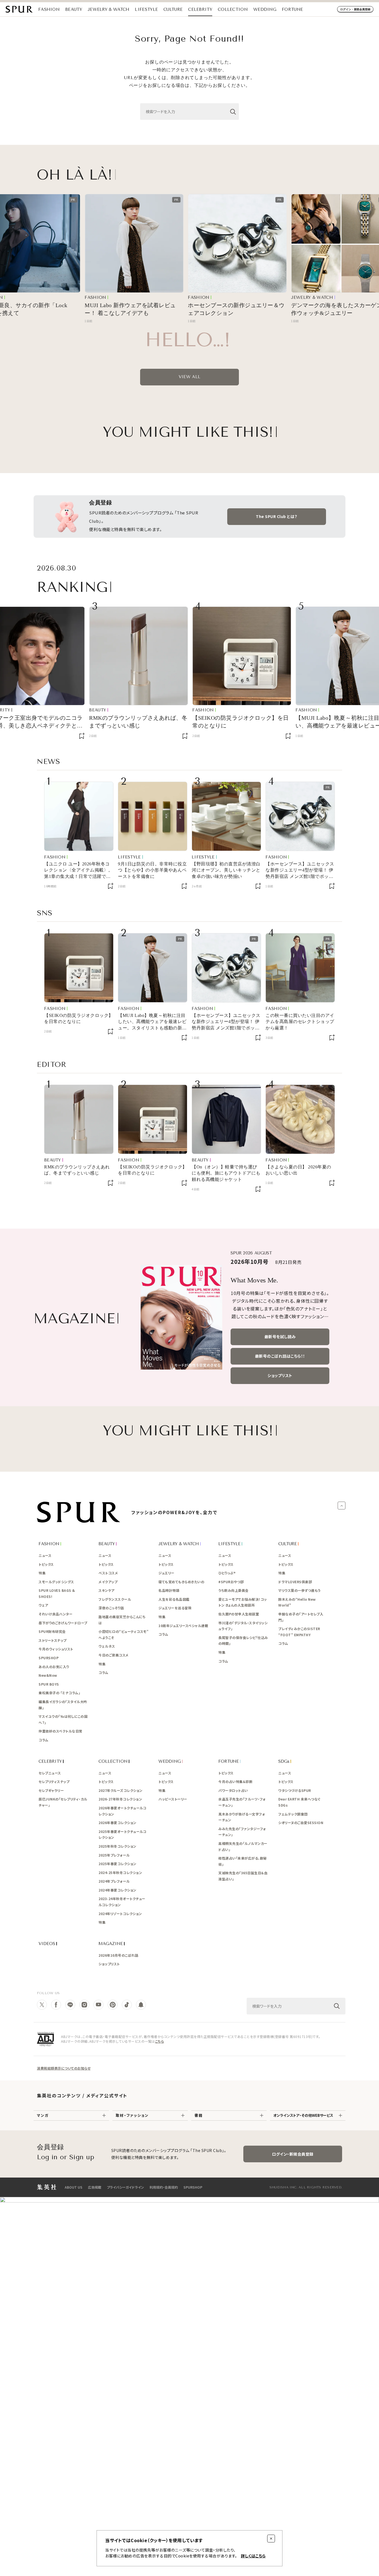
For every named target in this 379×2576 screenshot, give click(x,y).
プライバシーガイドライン (125, 2187)
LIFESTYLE (146, 9)
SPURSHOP (193, 2187)
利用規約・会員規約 (164, 2187)
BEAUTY (74, 9)
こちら (160, 2041)
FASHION (49, 9)
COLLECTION (233, 9)
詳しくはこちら (253, 2556)
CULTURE (173, 9)
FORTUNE (292, 9)
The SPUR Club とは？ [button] (277, 516)
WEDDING (265, 9)
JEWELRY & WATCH (109, 9)
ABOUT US (74, 2187)
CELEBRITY (200, 9)
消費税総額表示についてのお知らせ (64, 2068)
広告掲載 (95, 2187)
